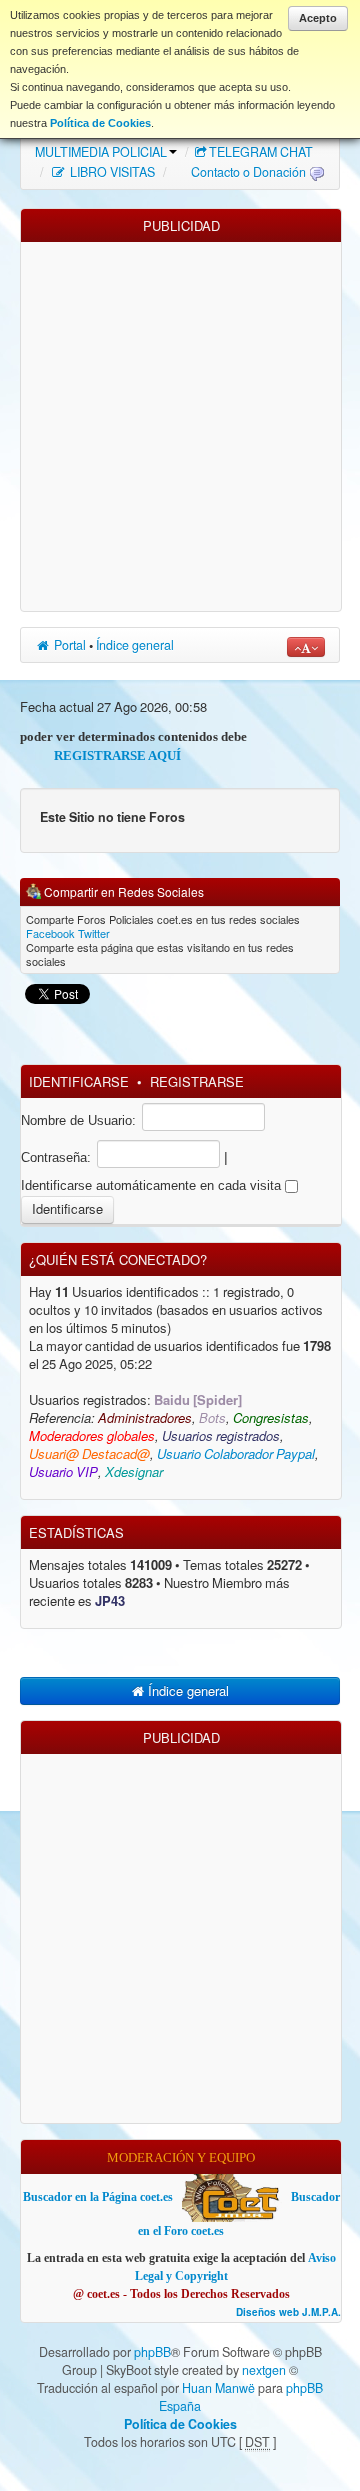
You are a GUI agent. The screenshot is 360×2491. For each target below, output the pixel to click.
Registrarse (197, 1081)
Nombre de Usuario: (78, 1120)
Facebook (50, 933)
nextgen (264, 2370)
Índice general (135, 645)
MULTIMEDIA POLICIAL (101, 152)
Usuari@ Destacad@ (89, 1454)
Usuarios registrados (221, 1436)
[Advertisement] (180, 422)
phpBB (152, 2352)
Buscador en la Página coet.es (98, 2197)
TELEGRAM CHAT (261, 152)
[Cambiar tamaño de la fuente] (306, 647)
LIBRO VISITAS (111, 172)
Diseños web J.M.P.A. (288, 2312)
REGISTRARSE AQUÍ (89, 755)
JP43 (110, 1601)
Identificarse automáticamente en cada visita (153, 1185)
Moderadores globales (92, 1436)
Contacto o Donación (248, 172)
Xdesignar (134, 1472)
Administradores (145, 1418)
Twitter (94, 933)
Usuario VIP (63, 1472)
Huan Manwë (218, 2388)
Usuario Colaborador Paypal (236, 1454)
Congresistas (271, 1418)
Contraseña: (56, 1157)
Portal (68, 645)
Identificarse (79, 1081)
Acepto (318, 18)
